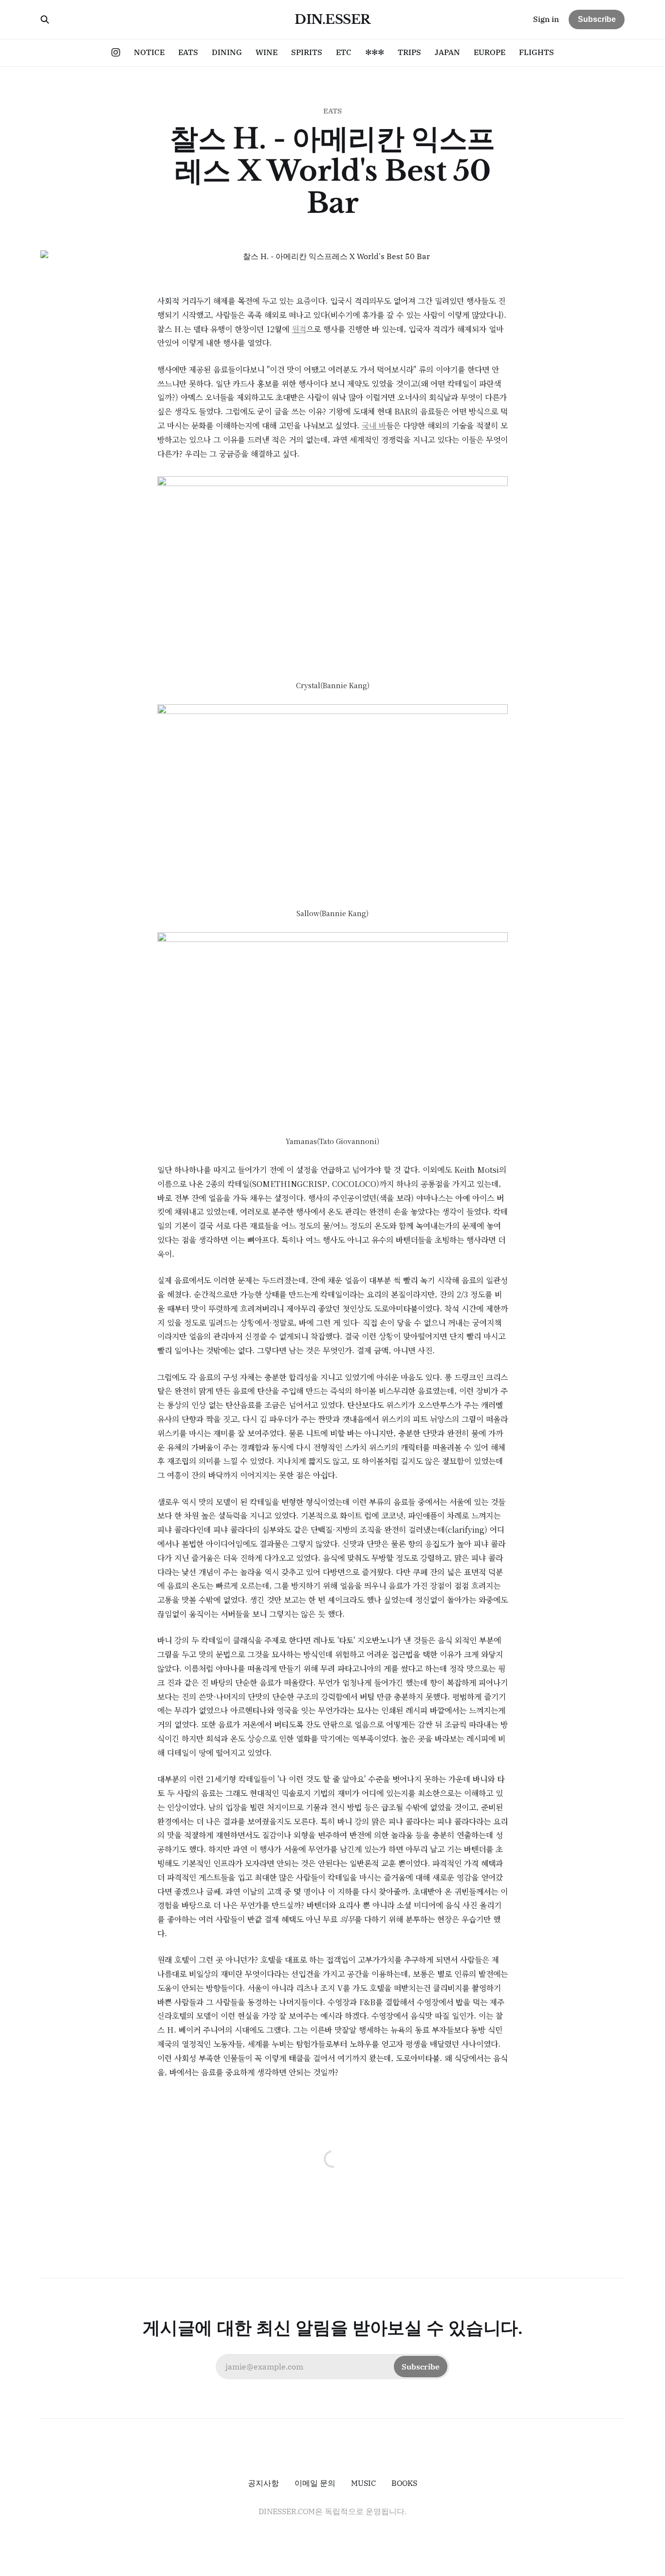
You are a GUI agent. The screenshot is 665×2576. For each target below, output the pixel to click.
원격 (299, 329)
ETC (344, 52)
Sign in (546, 19)
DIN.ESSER (332, 19)
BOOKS (404, 2483)
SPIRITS (307, 52)
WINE (267, 52)
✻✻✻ (375, 52)
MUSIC (363, 2483)
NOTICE (149, 52)
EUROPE (490, 52)
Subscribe (597, 19)
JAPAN (447, 52)
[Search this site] (45, 19)
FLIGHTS (536, 52)
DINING (227, 52)
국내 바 (374, 425)
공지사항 (263, 2483)
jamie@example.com (332, 2367)
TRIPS (409, 52)
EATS (188, 52)
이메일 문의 (315, 2483)
